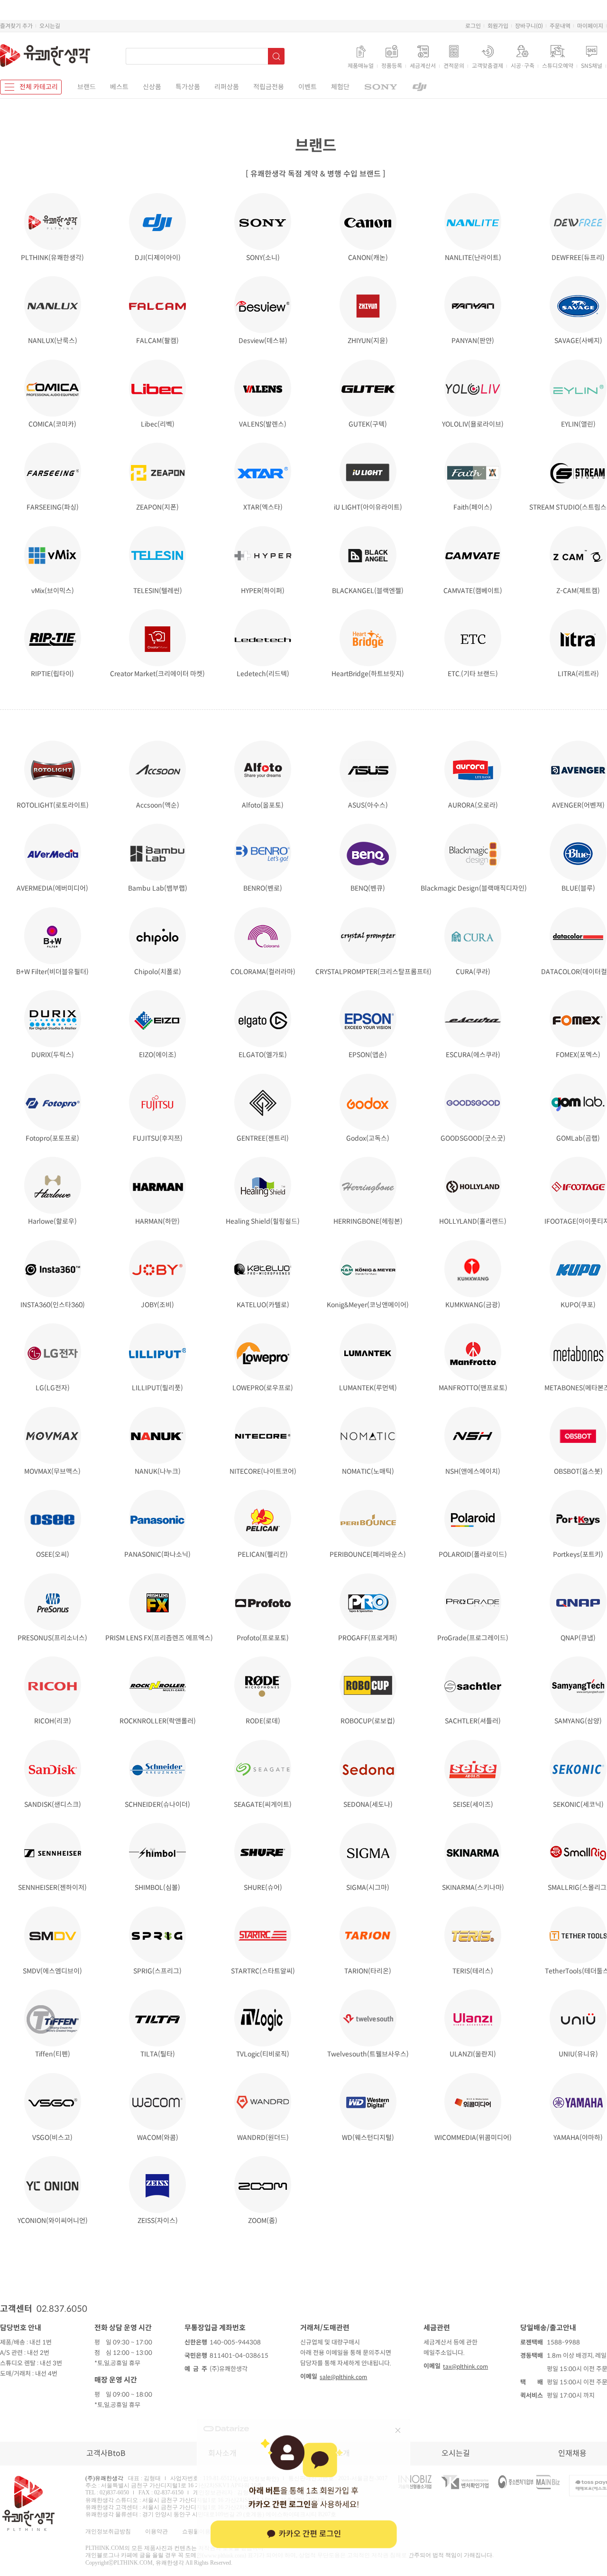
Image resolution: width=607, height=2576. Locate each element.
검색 (276, 56)
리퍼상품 (227, 87)
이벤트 (308, 87)
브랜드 (87, 87)
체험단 (340, 87)
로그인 (473, 26)
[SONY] (381, 87)
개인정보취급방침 (108, 2531)
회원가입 (498, 26)
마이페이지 (590, 26)
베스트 (119, 87)
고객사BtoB (106, 2453)
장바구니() (529, 26)
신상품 (152, 87)
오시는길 (50, 26)
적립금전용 (269, 87)
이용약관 (156, 2531)
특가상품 (188, 87)
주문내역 (560, 26)
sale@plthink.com (343, 2377)
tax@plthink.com (465, 2367)
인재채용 (572, 2453)
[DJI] (420, 87)
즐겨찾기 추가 (16, 26)
